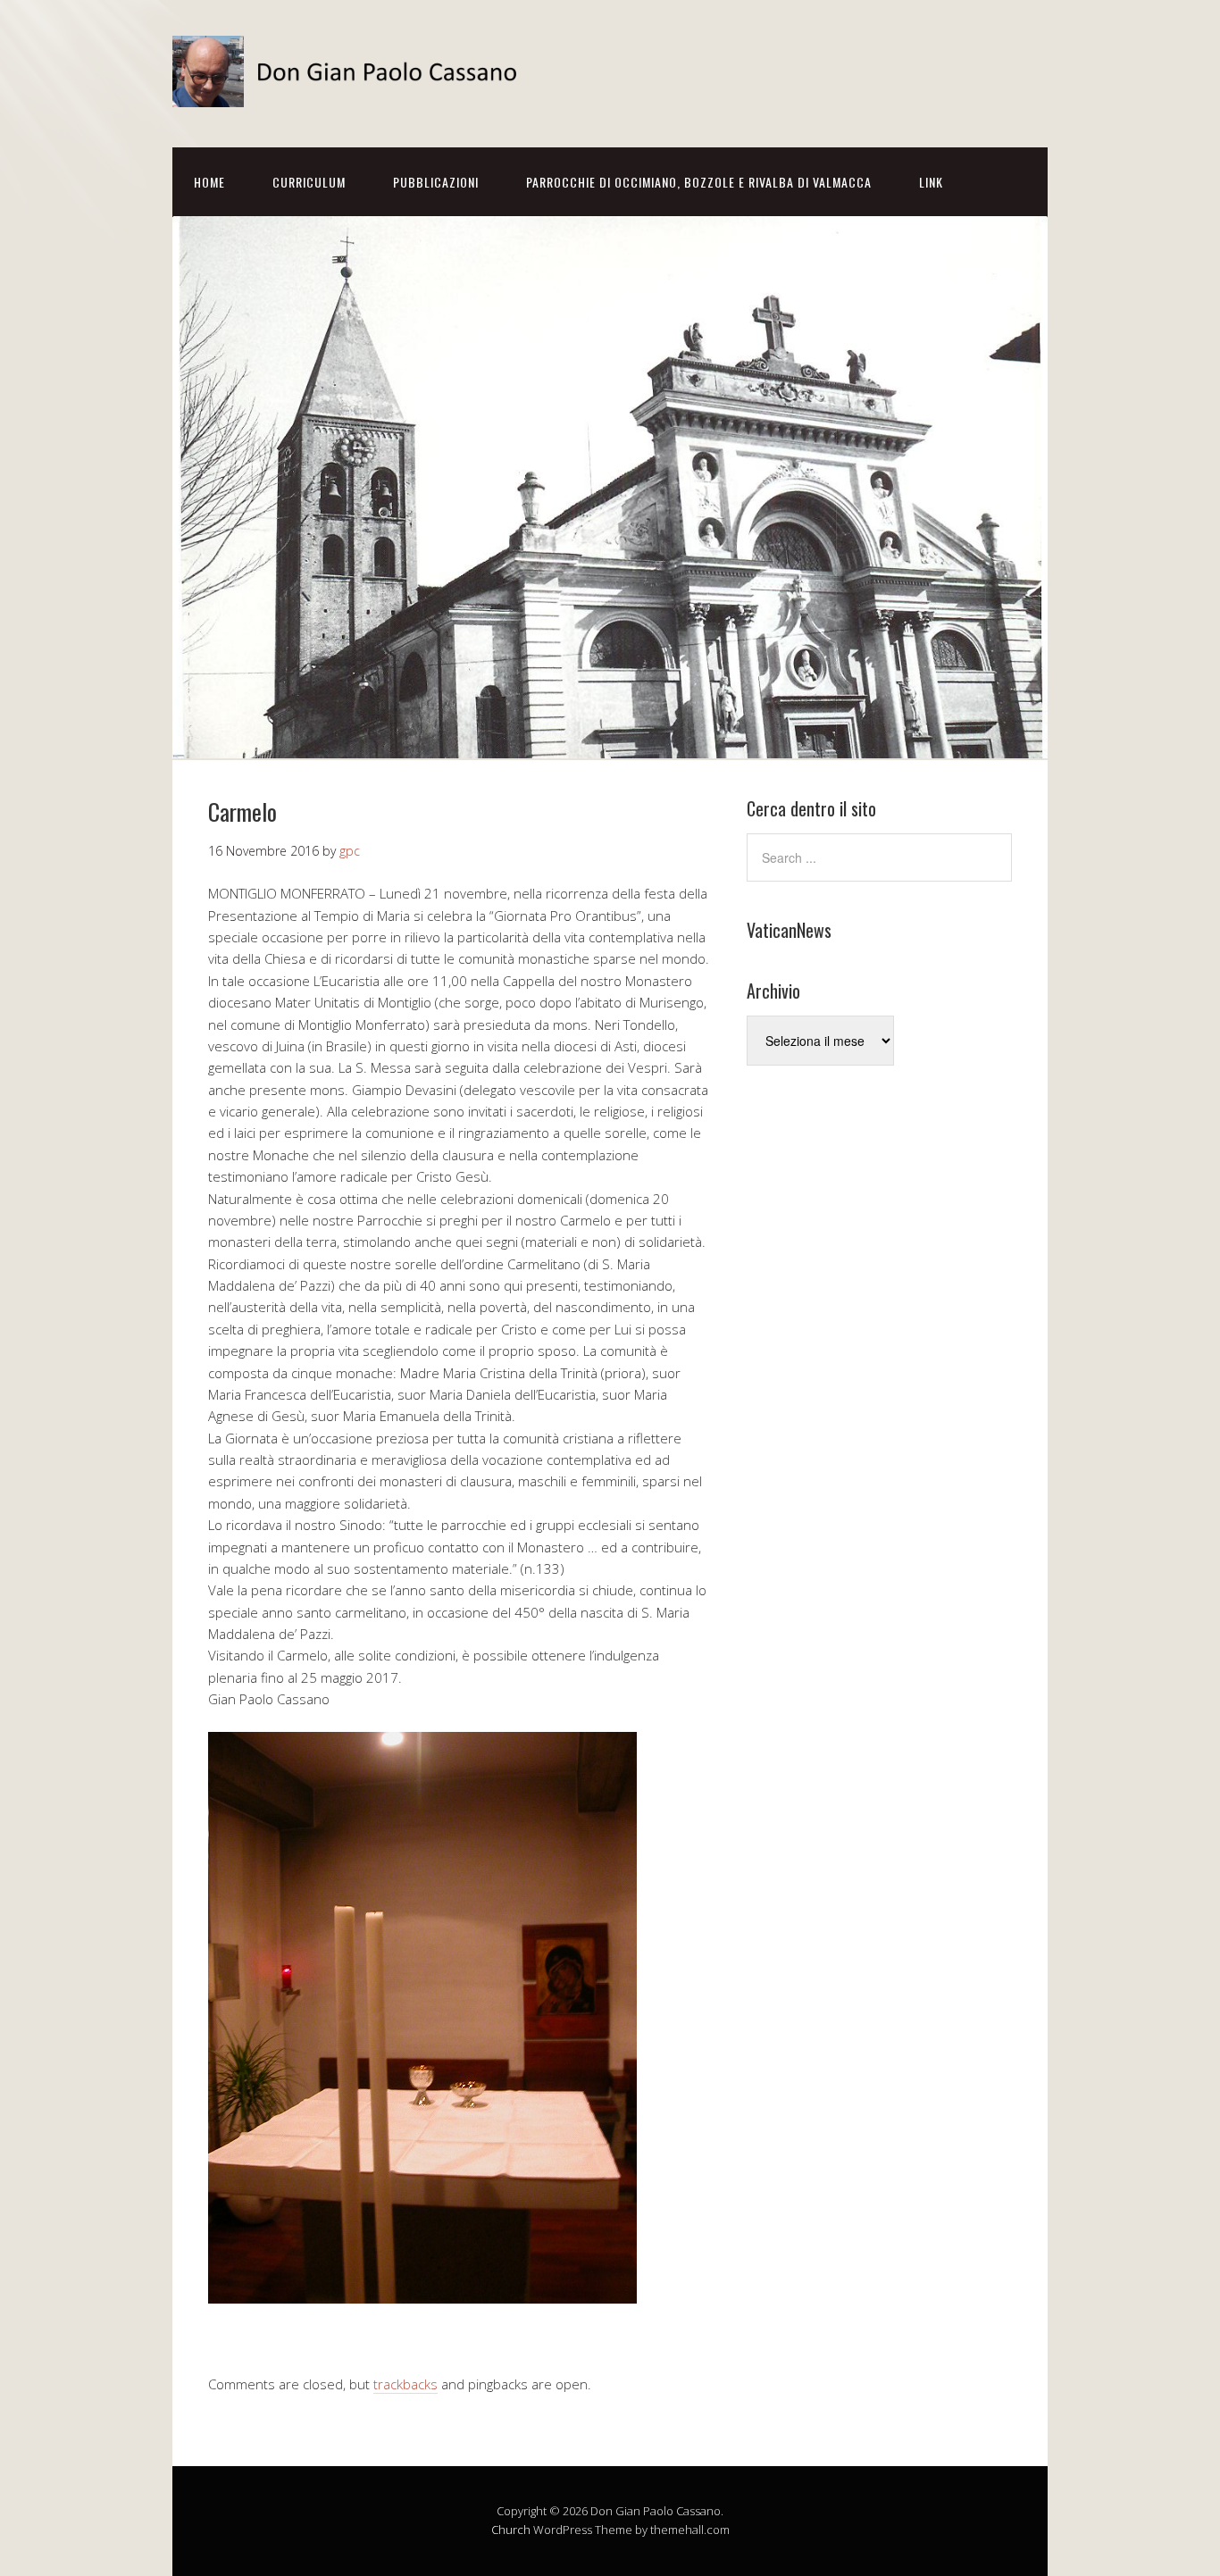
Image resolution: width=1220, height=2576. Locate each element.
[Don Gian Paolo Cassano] (351, 92)
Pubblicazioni (436, 182)
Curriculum (309, 182)
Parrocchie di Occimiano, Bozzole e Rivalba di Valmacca (699, 182)
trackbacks (405, 2384)
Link (931, 182)
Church (511, 2530)
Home (209, 182)
